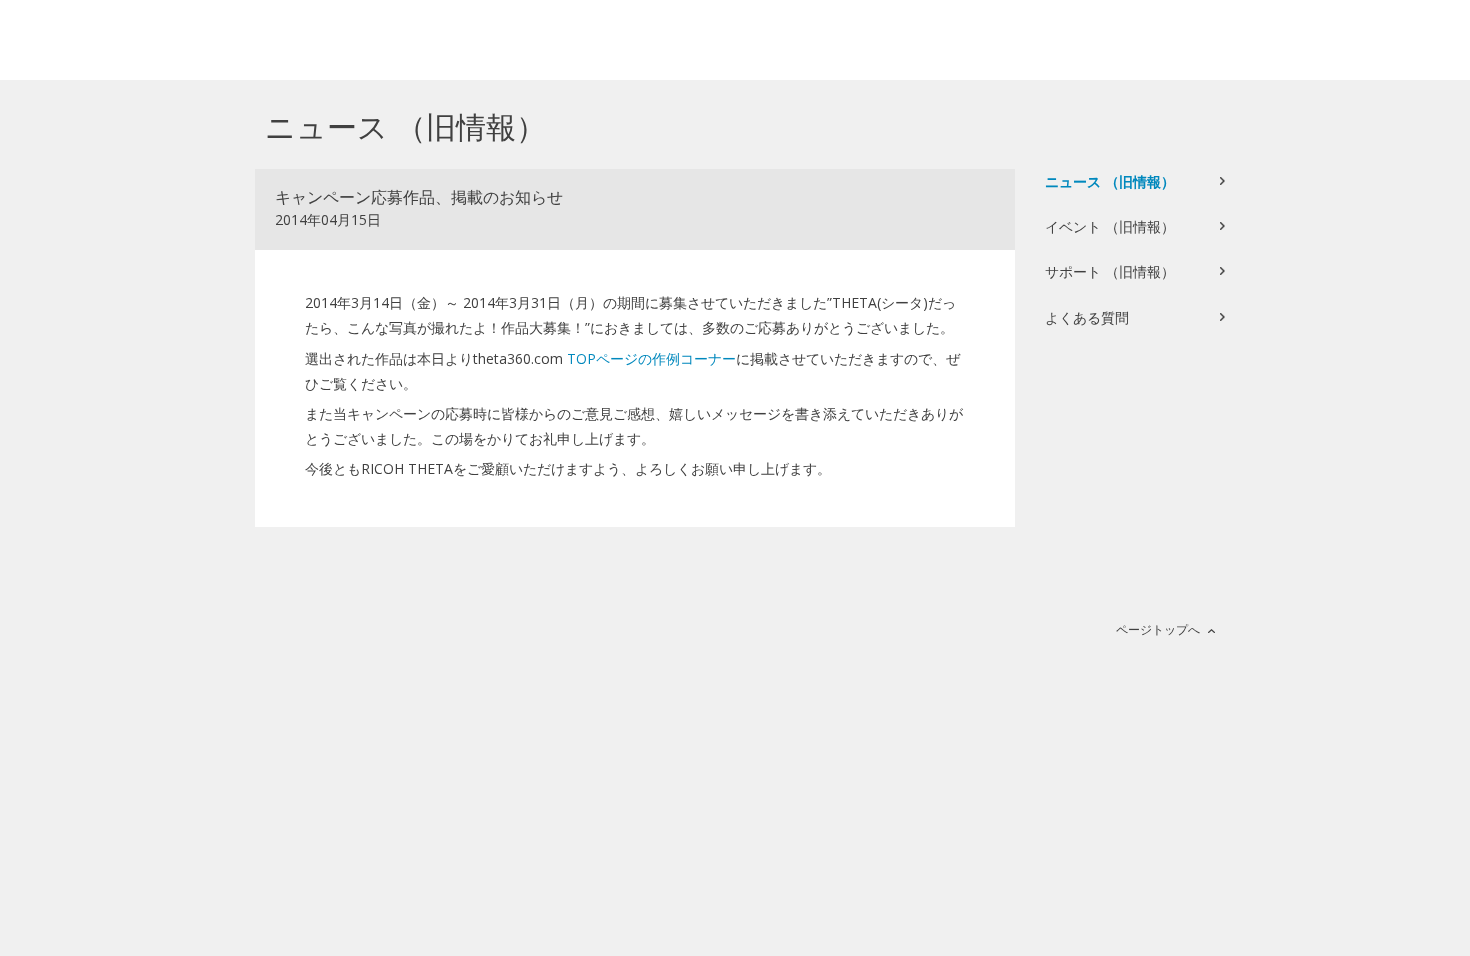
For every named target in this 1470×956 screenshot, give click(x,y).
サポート (1110, 271)
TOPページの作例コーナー (651, 358)
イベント (1110, 226)
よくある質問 (1087, 317)
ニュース (1110, 181)
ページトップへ (1158, 629)
